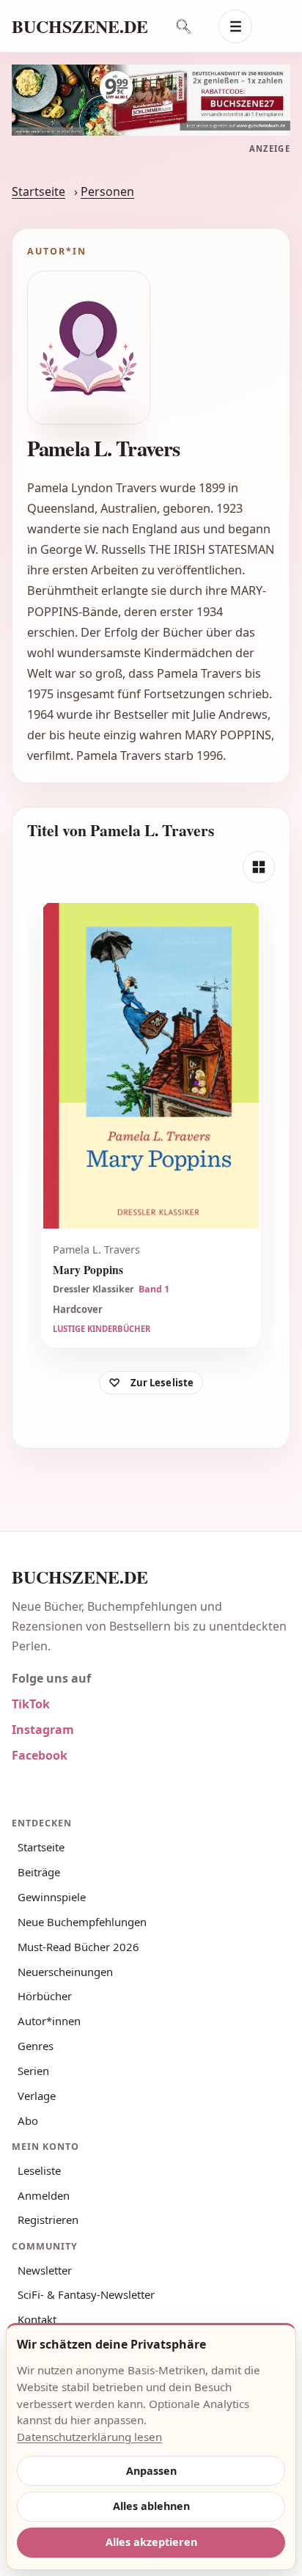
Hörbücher (45, 1996)
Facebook (40, 1755)
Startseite (38, 191)
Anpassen (151, 2471)
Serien (33, 2071)
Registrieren (48, 2220)
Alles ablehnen (151, 2506)
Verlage (37, 2096)
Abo (28, 2121)
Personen (107, 191)
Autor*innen (49, 2021)
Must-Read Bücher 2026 (78, 1947)
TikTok (31, 1704)
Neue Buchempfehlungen (82, 1922)
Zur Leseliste (162, 1383)
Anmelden (44, 2195)
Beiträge (39, 1872)
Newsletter (45, 2270)
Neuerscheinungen (65, 1972)
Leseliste (39, 2170)
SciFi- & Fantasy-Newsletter (86, 2294)
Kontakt (37, 2319)
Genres (36, 2046)
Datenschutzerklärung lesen (89, 2437)
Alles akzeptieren (151, 2542)
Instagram (43, 1730)
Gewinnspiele (52, 1897)
